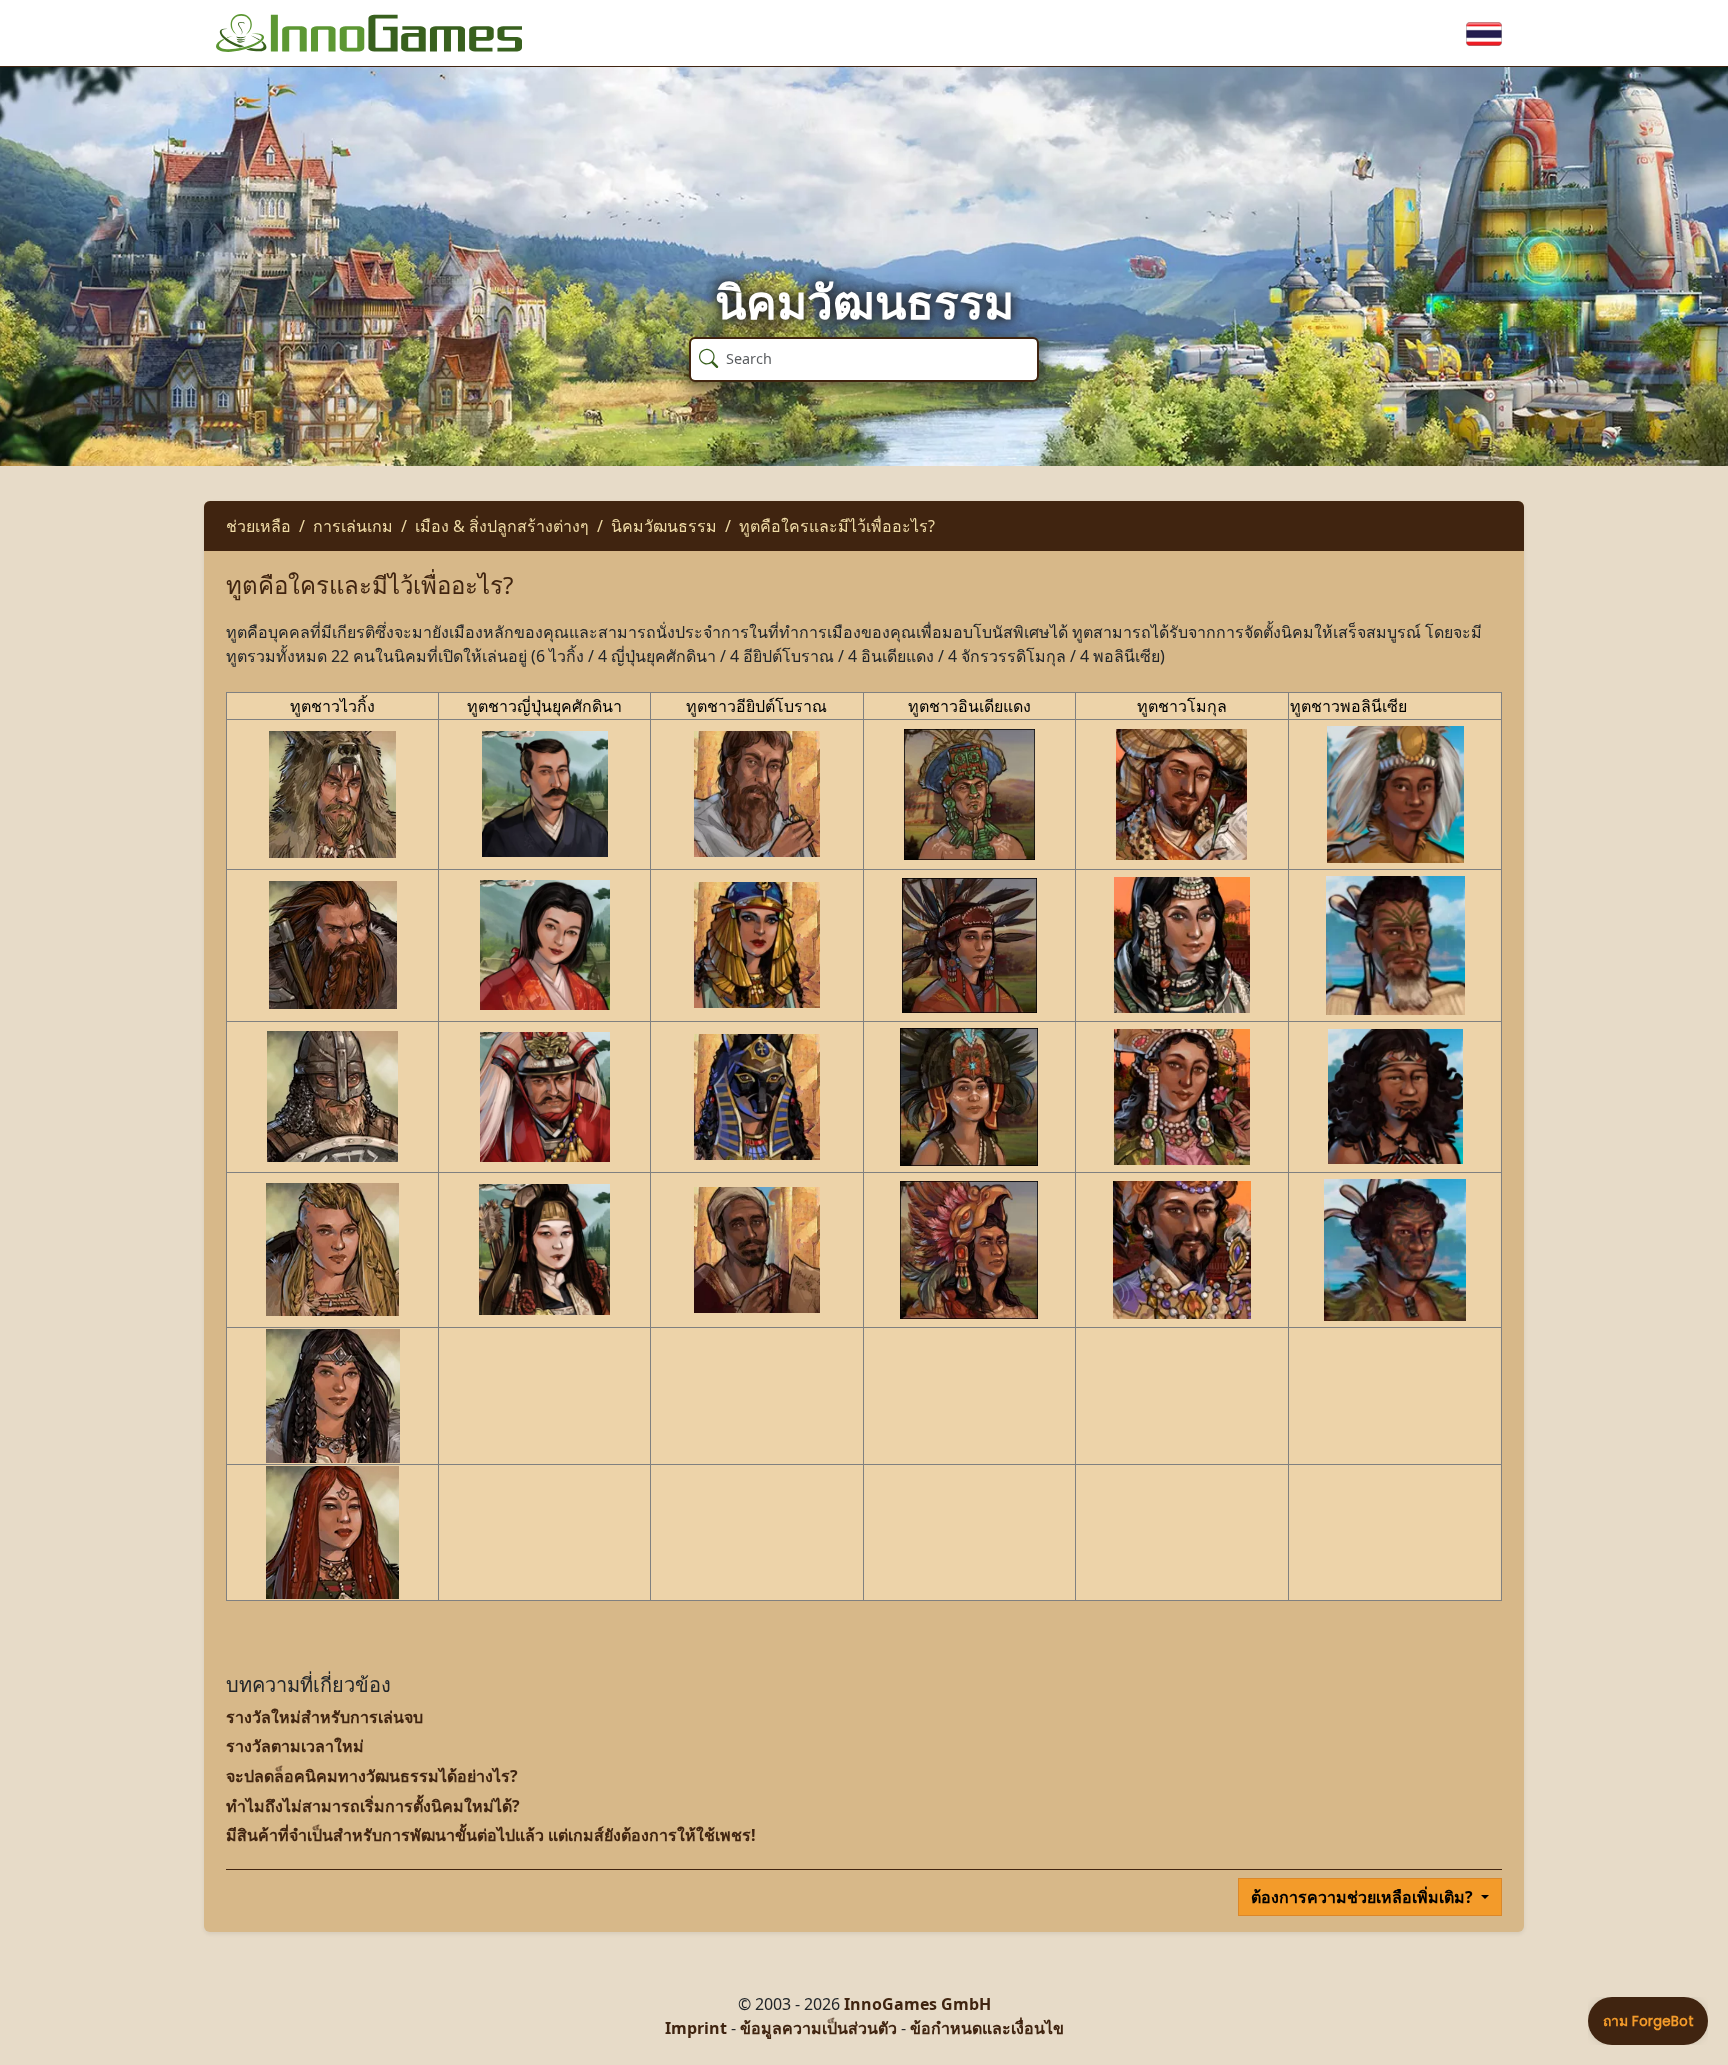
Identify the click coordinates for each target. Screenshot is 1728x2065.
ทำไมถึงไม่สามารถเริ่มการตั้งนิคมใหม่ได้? (373, 1806)
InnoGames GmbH (917, 2004)
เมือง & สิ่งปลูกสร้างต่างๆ (502, 526)
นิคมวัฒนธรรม (664, 526)
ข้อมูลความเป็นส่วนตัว (818, 2028)
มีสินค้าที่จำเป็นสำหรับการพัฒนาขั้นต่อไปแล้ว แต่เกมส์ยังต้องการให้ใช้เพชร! (491, 1835)
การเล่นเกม (353, 526)
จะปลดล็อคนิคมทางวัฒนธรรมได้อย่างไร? (372, 1776)
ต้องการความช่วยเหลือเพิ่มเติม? (1364, 1897)
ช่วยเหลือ (258, 526)
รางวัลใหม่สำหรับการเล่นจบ (324, 1717)
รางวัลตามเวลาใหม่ (295, 1746)
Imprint (696, 2028)
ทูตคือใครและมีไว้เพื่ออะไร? (837, 526)
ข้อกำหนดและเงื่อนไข (987, 2028)
